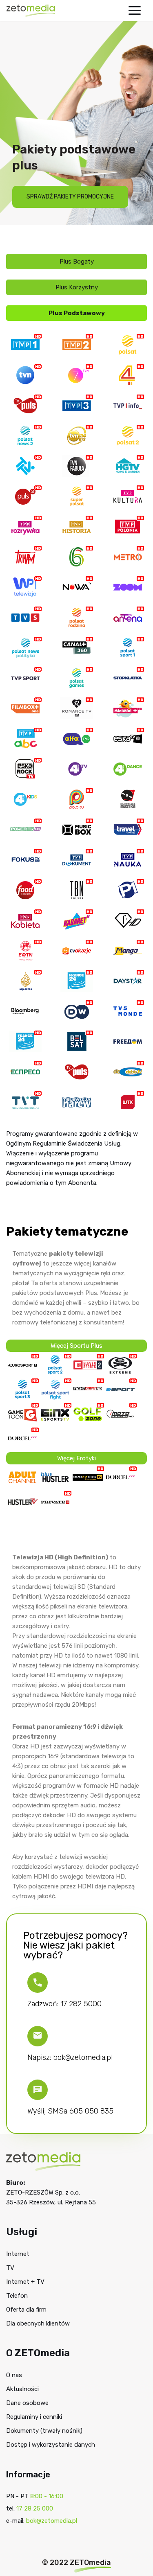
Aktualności (22, 2389)
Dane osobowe (27, 2403)
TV (10, 2268)
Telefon (17, 2296)
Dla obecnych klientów (38, 2323)
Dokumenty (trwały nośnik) (44, 2431)
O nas (14, 2375)
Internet (18, 2254)
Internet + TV (25, 2282)
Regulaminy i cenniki (34, 2417)
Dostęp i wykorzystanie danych (51, 2445)
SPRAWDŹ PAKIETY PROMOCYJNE (70, 197)
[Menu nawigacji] (135, 10)
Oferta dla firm (26, 2310)
